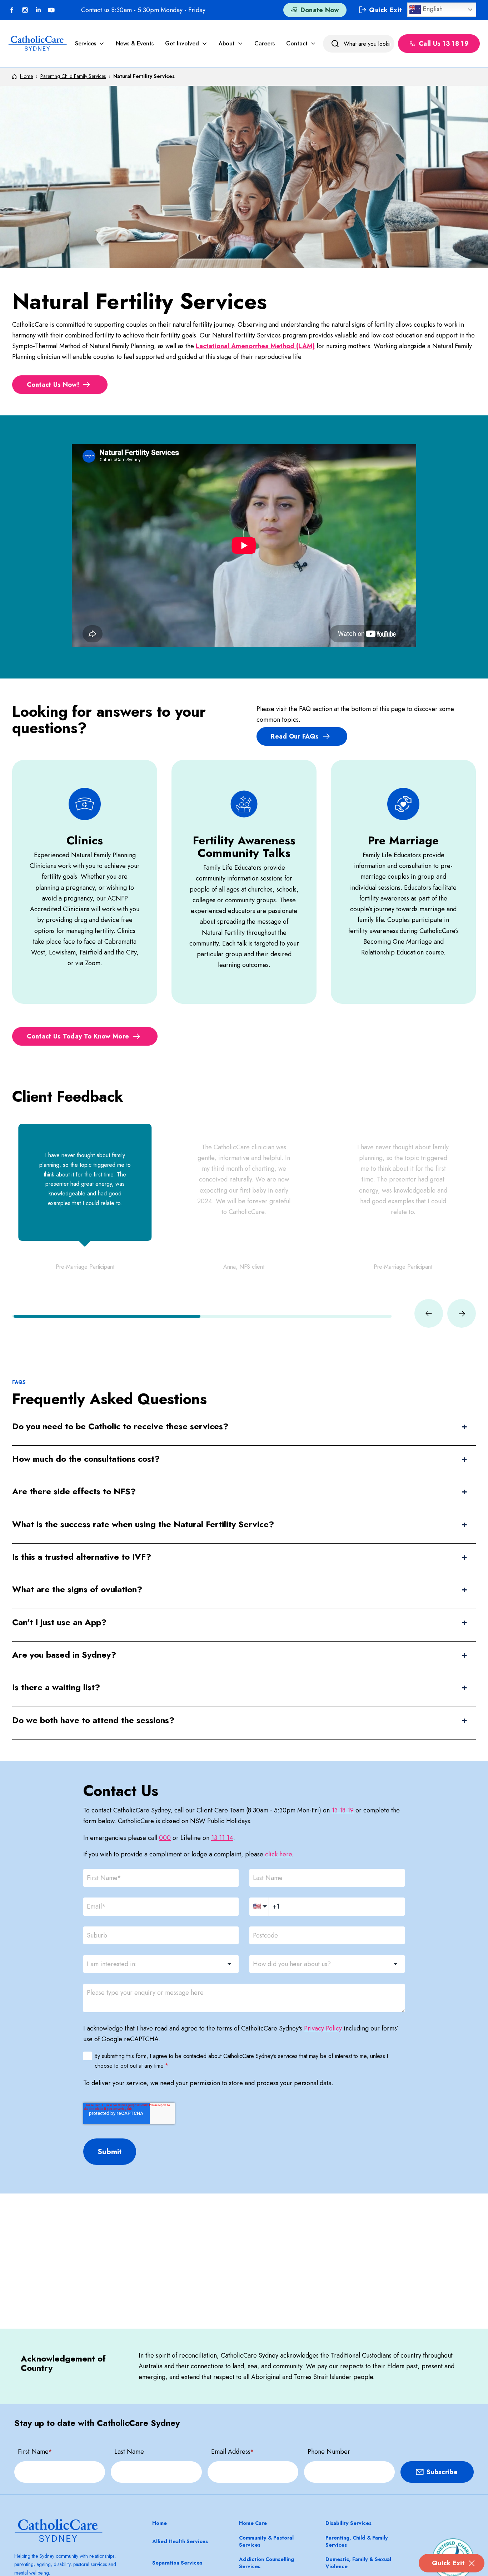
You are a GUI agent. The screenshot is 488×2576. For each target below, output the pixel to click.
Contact (297, 43)
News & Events (135, 43)
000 (165, 1838)
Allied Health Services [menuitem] (180, 2541)
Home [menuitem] (160, 2523)
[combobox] (161, 1964)
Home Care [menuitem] (253, 2523)
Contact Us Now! (53, 385)
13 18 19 (343, 1810)
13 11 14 (222, 1838)
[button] (107, 1316)
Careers (265, 43)
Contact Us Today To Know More (78, 1036)
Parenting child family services (73, 76)
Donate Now (320, 10)
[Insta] (25, 10)
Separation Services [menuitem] (177, 2563)
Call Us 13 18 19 (444, 44)
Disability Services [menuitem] (348, 2523)
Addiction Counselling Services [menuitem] (267, 2563)
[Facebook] (12, 10)
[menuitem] (90, 43)
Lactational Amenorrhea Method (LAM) (255, 346)
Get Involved (182, 43)
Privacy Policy (323, 2028)
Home (26, 76)
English (432, 9)
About (227, 43)
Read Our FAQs (295, 736)
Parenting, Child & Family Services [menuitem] (357, 2541)
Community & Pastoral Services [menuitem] (266, 2541)
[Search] (335, 44)
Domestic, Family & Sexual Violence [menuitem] (358, 2563)
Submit (110, 2152)
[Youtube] (51, 10)
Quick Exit (448, 2563)
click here (278, 1854)
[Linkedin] (38, 10)
